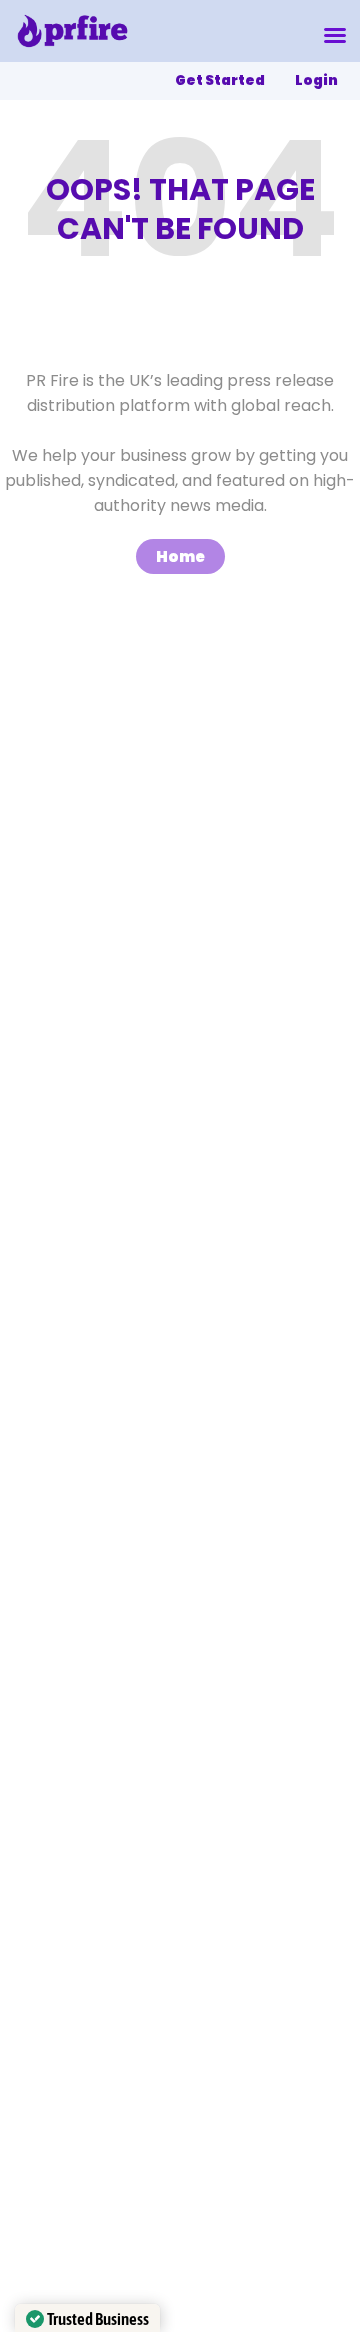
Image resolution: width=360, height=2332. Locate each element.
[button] (335, 35)
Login (316, 80)
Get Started (220, 80)
